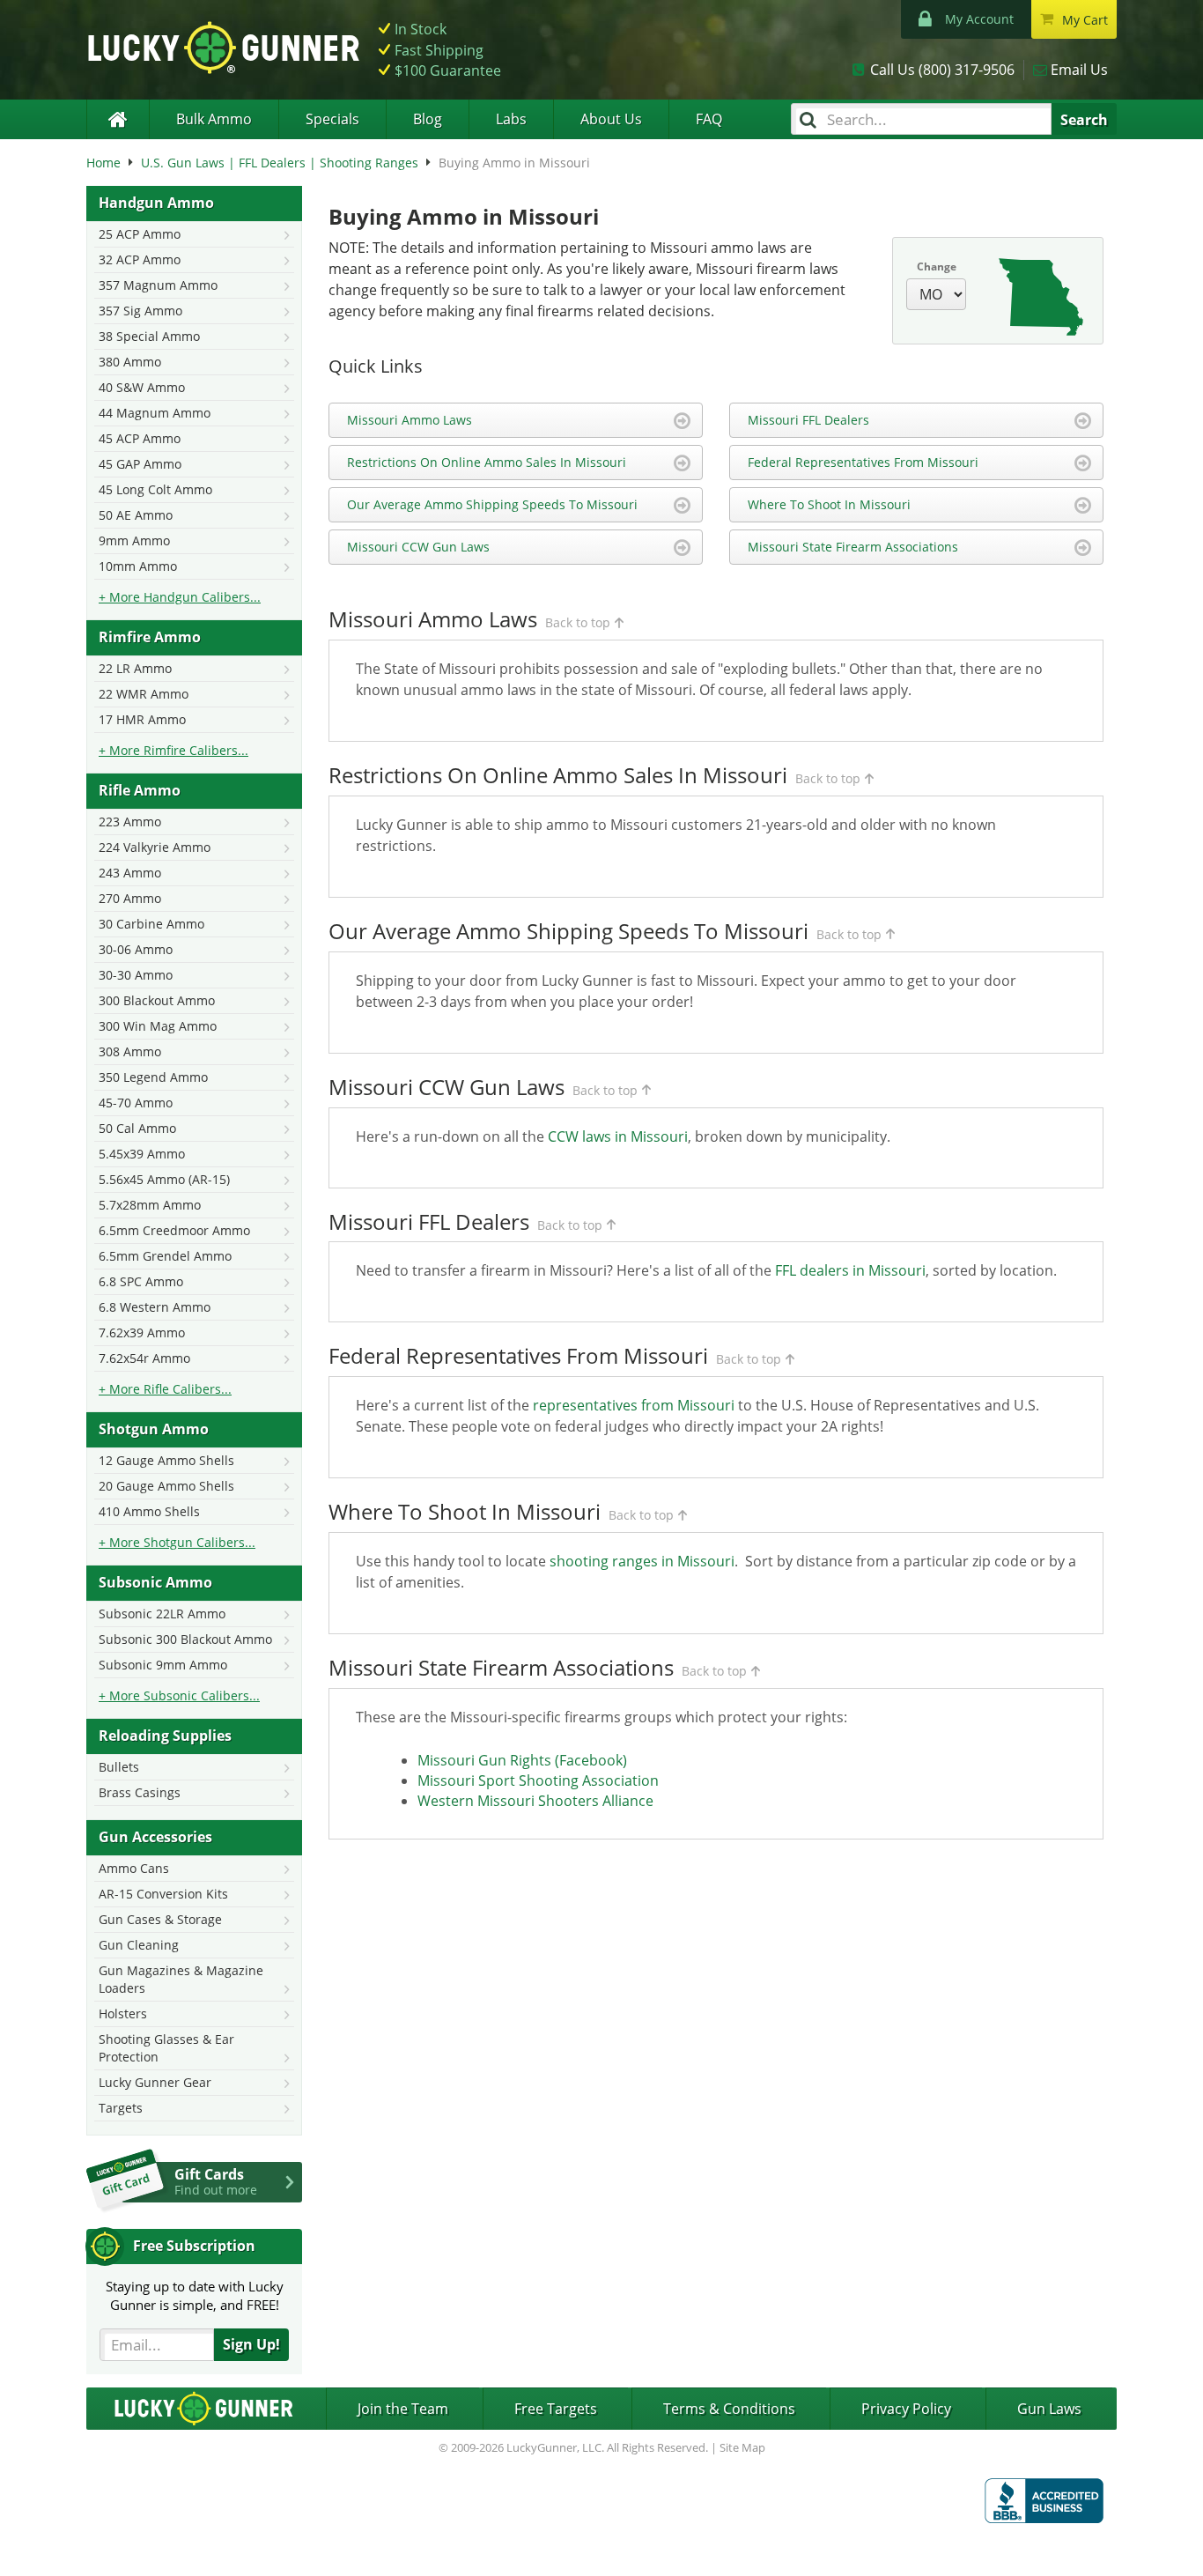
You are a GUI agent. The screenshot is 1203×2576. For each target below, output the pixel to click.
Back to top (578, 622)
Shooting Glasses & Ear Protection (166, 2048)
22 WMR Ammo (144, 694)
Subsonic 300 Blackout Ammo (185, 1639)
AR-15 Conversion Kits (163, 1894)
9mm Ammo (134, 540)
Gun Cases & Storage (160, 1919)
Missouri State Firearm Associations (853, 547)
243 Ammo (130, 873)
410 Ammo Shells (149, 1511)
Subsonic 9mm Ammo (163, 1665)
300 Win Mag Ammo (158, 1026)
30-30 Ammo (136, 975)
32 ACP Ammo (140, 259)
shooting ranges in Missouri (642, 1561)
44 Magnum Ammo (155, 413)
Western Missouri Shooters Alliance (535, 1801)
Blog (428, 119)
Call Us (942, 70)
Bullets (119, 1767)
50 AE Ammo (136, 515)
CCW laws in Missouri (618, 1136)
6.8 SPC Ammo (141, 1281)
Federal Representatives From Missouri (863, 462)
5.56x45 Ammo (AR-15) (164, 1179)
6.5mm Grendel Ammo (165, 1256)
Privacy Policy (906, 2409)
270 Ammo (130, 898)
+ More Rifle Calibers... (165, 1389)
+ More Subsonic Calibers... (179, 1695)
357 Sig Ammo (140, 311)
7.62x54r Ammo (144, 1358)
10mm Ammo (138, 566)
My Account (979, 19)
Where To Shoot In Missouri (829, 504)
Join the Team (403, 2409)
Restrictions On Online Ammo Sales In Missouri (487, 462)
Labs (511, 119)
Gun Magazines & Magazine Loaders (181, 1979)
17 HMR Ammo (142, 719)
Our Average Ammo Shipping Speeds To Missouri (492, 504)
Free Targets (556, 2409)
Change (937, 266)
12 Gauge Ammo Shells (166, 1460)
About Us (611, 119)
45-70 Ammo (136, 1103)
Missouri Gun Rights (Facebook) (522, 1760)
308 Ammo (130, 1051)
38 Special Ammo (149, 336)
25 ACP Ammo (140, 234)
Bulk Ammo (214, 119)
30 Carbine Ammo (151, 924)
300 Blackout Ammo (157, 1000)
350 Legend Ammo (153, 1077)
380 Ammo (130, 362)
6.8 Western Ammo (155, 1307)
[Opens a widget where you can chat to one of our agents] (84, 2545)
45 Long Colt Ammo (155, 489)
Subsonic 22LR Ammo (162, 1614)
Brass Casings (140, 1792)
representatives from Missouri (634, 1405)
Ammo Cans (134, 1868)
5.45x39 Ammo (142, 1154)
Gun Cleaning (139, 1945)
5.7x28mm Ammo (150, 1205)
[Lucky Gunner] (118, 119)
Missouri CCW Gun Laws (418, 547)
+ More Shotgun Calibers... (177, 1542)
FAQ (709, 119)
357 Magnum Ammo (158, 285)
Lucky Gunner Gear (155, 2082)
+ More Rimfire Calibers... (173, 750)
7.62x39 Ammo (142, 1332)
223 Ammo (130, 822)
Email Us (1079, 70)
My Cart (1085, 20)
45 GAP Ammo (140, 464)
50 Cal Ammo (137, 1128)
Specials (332, 119)
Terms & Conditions (729, 2409)
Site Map (742, 2447)
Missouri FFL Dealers (808, 420)
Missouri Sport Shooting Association (538, 1780)
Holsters (123, 2013)
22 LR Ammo (135, 668)
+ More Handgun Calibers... (180, 597)
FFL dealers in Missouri (850, 1270)
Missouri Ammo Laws (410, 420)
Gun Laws (1049, 2409)
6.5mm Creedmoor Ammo (174, 1230)
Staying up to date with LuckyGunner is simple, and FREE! (195, 2295)
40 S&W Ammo (142, 387)
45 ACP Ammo (140, 438)
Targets (121, 2108)
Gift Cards (216, 2181)
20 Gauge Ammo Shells (166, 1486)
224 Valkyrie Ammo (155, 847)
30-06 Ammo (136, 949)
